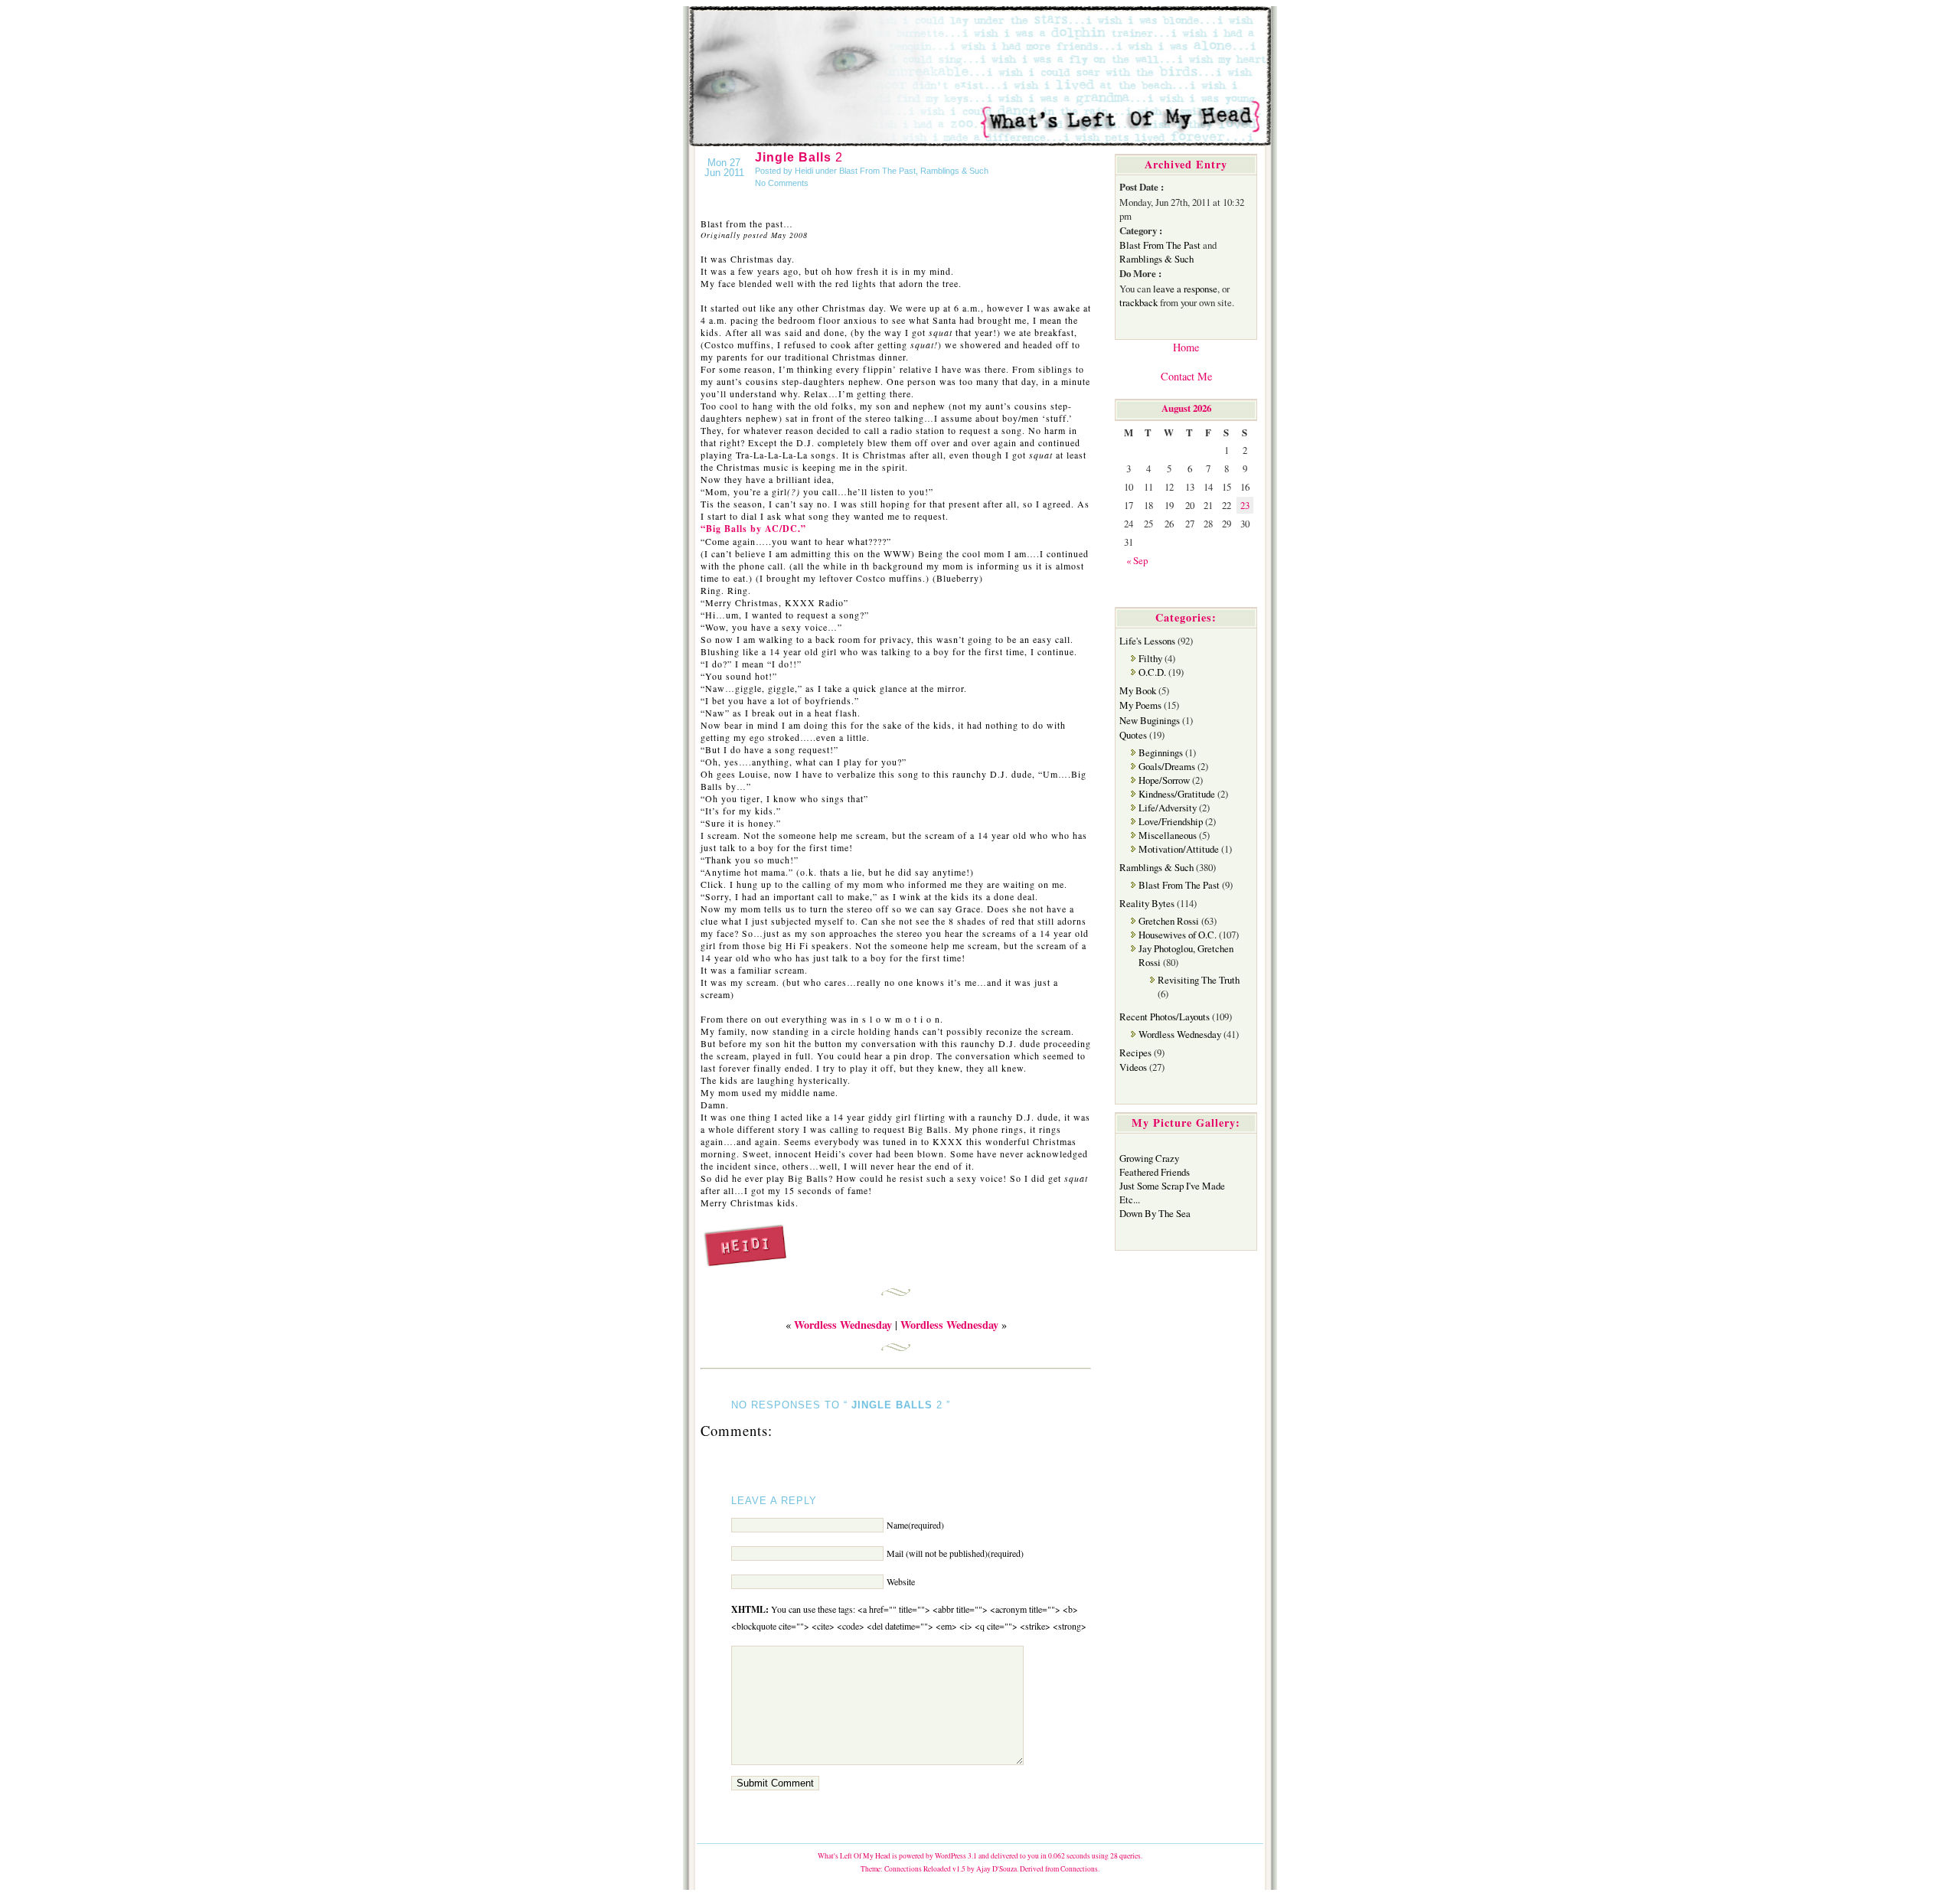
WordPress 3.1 (956, 1856)
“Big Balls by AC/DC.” (753, 529)
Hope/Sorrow (1164, 780)
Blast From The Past (877, 171)
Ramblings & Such (954, 171)
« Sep (1137, 560)
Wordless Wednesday (1180, 1034)
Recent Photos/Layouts (1165, 1017)
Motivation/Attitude (1179, 849)
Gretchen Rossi (1169, 921)
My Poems (1140, 705)
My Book (1138, 690)
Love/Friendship (1171, 821)
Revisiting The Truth (1199, 980)
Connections (1079, 1869)
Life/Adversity (1168, 808)
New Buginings (1150, 720)
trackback (1138, 302)
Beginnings (1161, 752)
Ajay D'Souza (996, 1869)
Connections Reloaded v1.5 (925, 1869)
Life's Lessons (1147, 641)
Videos (1133, 1067)
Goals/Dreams (1167, 766)
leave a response (1185, 289)
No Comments (782, 183)
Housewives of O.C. (1178, 935)
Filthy (1150, 658)
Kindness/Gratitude (1177, 794)
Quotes (1133, 735)
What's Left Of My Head (854, 1856)
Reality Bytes (1147, 903)
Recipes (1135, 1052)
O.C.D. (1152, 672)
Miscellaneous (1168, 835)
